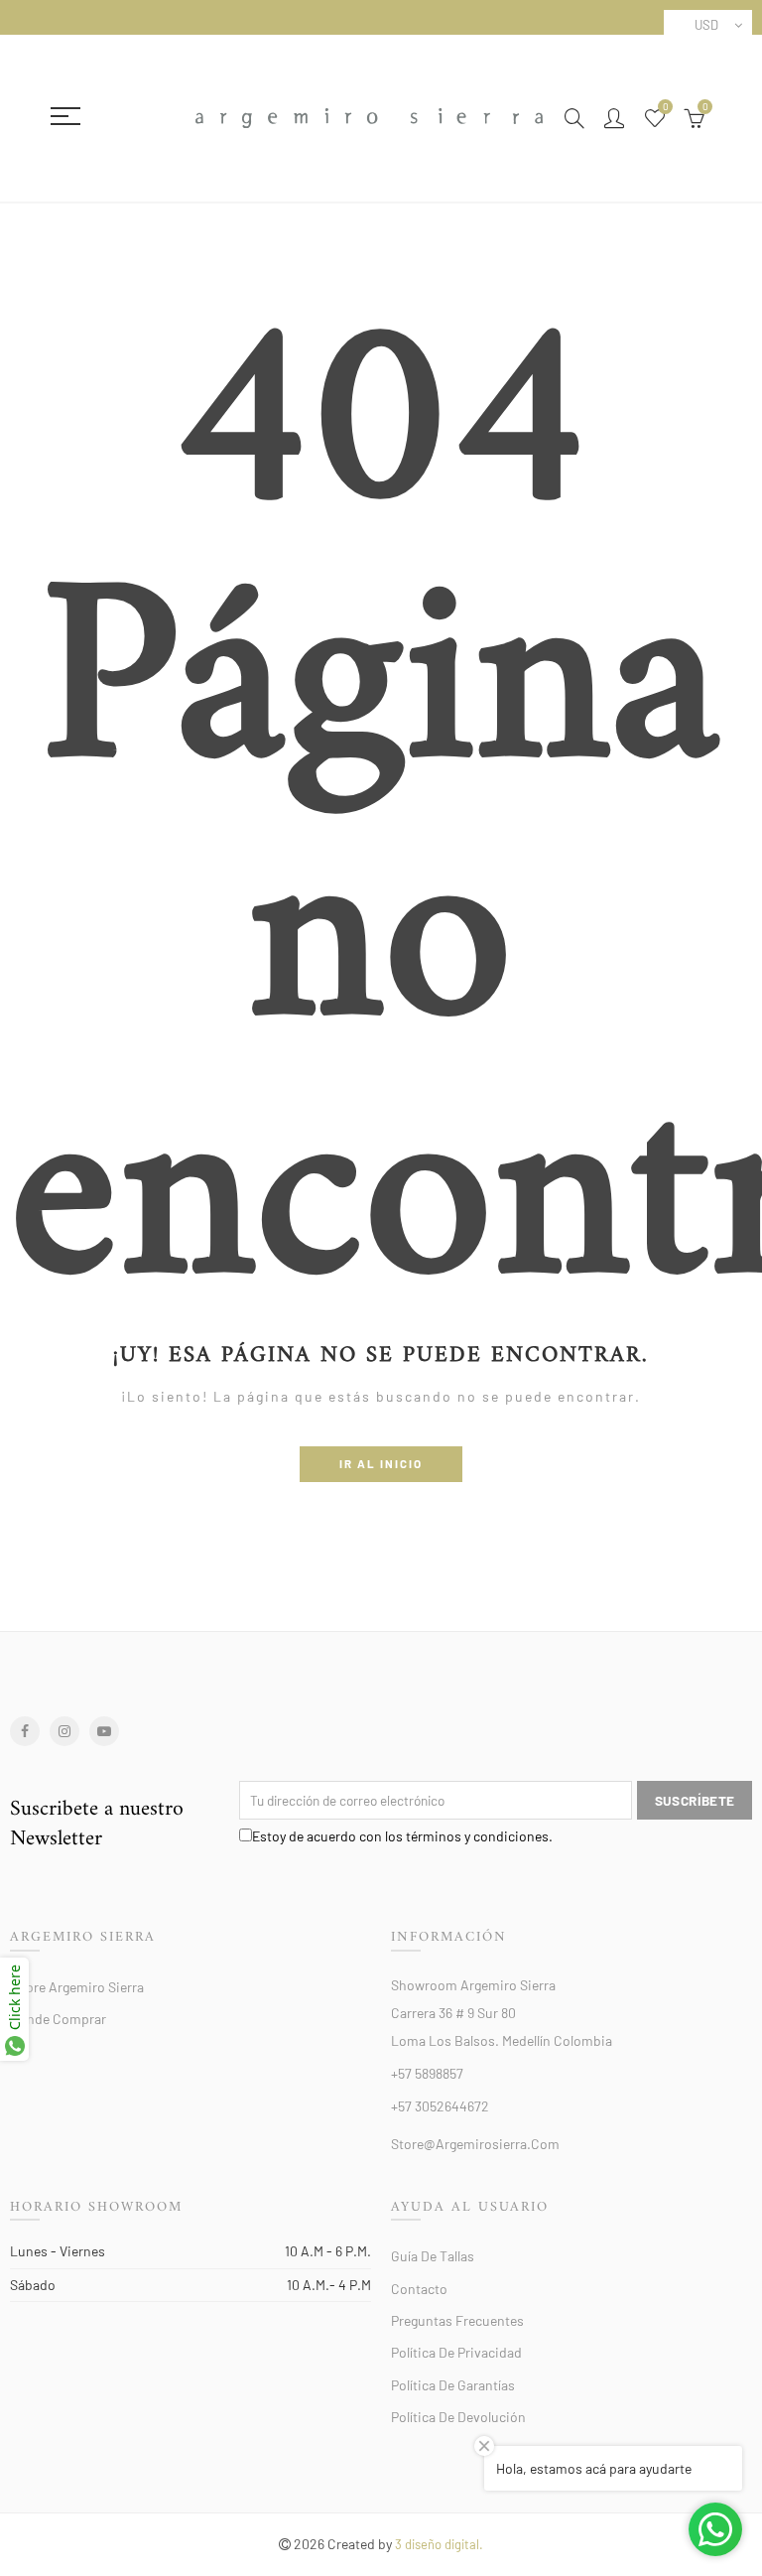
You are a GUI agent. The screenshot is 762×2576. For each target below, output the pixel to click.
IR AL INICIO (381, 1463)
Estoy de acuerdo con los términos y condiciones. (402, 1836)
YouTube (104, 1731)
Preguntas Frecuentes (457, 2320)
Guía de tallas (433, 2256)
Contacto (419, 2289)
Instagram (64, 1731)
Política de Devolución (458, 2417)
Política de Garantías (453, 2385)
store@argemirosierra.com (475, 2144)
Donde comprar (58, 2019)
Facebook (25, 1731)
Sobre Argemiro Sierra (77, 1987)
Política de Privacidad (456, 2352)
